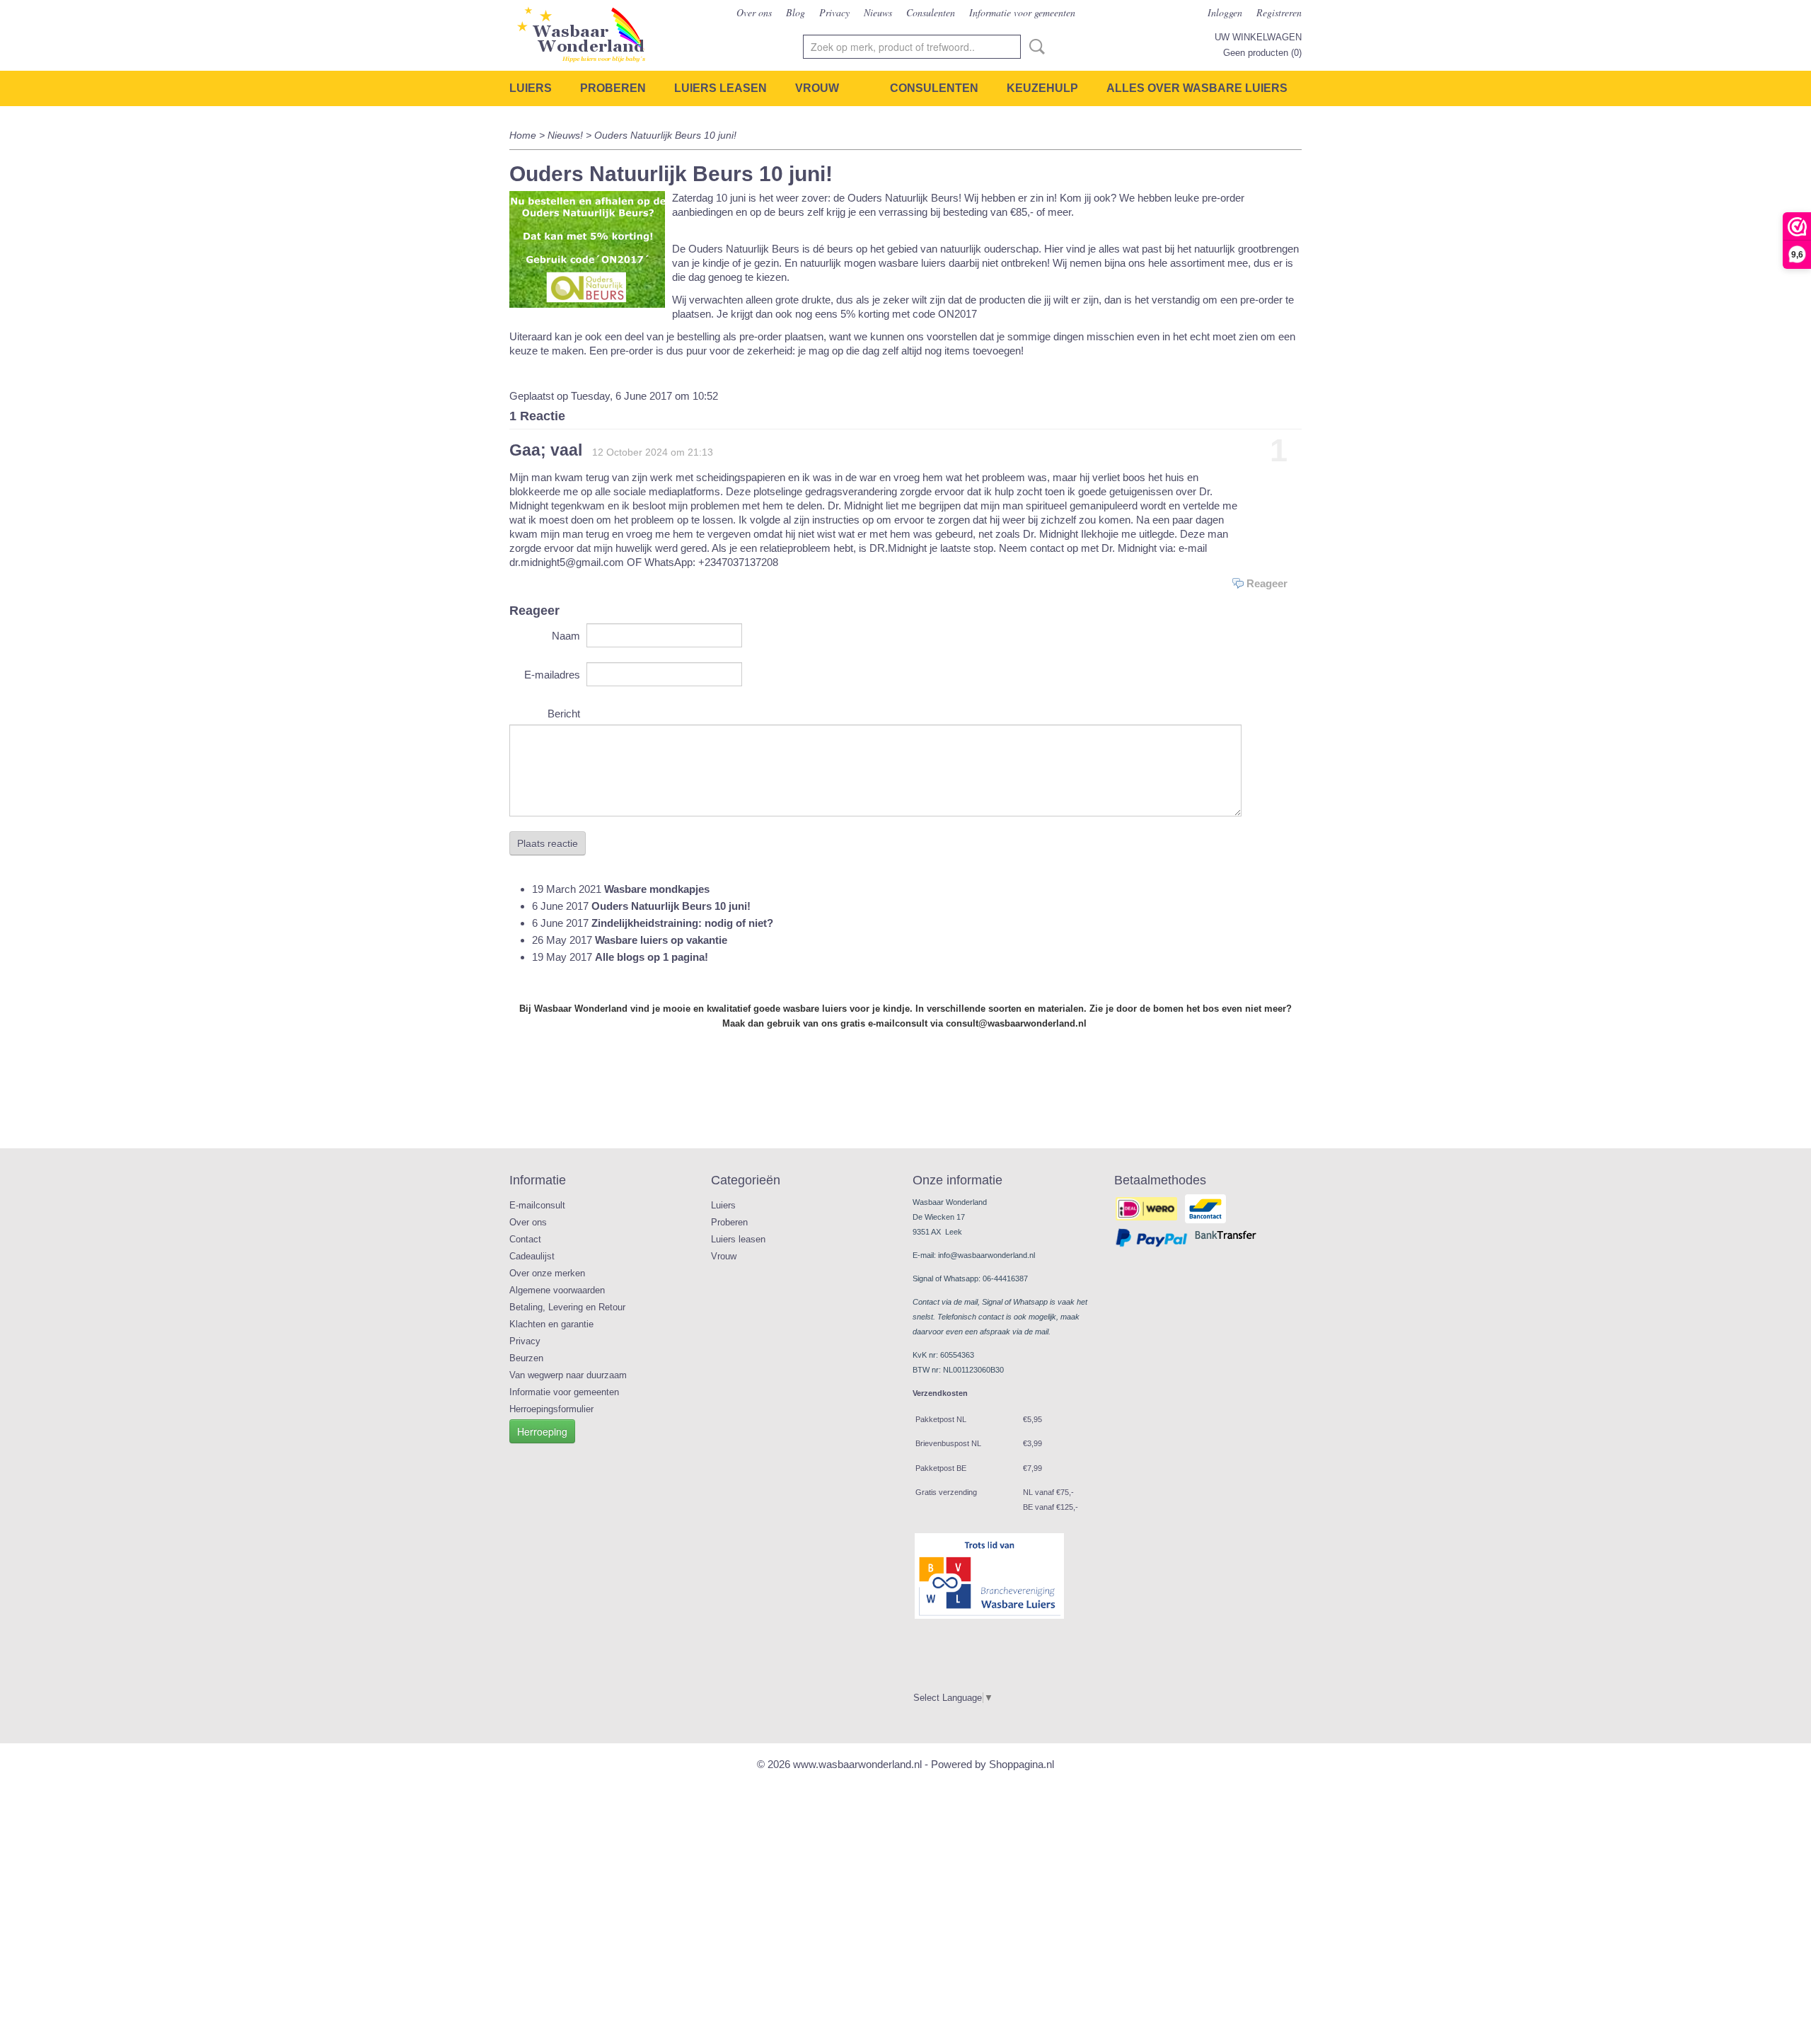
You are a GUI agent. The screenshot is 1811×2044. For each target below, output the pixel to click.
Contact (525, 1239)
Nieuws (878, 12)
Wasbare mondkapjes (657, 889)
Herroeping (542, 1431)
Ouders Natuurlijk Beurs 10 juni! (671, 906)
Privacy (834, 12)
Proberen (613, 88)
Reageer (1267, 583)
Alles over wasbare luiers (1197, 88)
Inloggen (1225, 12)
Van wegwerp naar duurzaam (568, 1375)
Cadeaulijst (532, 1256)
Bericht (564, 714)
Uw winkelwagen (1258, 37)
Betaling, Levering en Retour (567, 1307)
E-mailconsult (537, 1205)
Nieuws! (567, 135)
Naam (566, 636)
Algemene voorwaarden (557, 1290)
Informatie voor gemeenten (1022, 12)
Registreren (1279, 12)
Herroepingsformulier (551, 1409)
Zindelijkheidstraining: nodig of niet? (682, 923)
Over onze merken (547, 1273)
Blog (795, 12)
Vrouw (817, 88)
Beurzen (526, 1358)
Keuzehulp (1042, 88)
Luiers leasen (721, 88)
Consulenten (931, 12)
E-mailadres (552, 675)
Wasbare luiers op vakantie (661, 940)
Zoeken (1034, 47)
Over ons (754, 12)
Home (523, 135)
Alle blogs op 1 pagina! (652, 957)
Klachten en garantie (551, 1324)
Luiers (531, 88)
